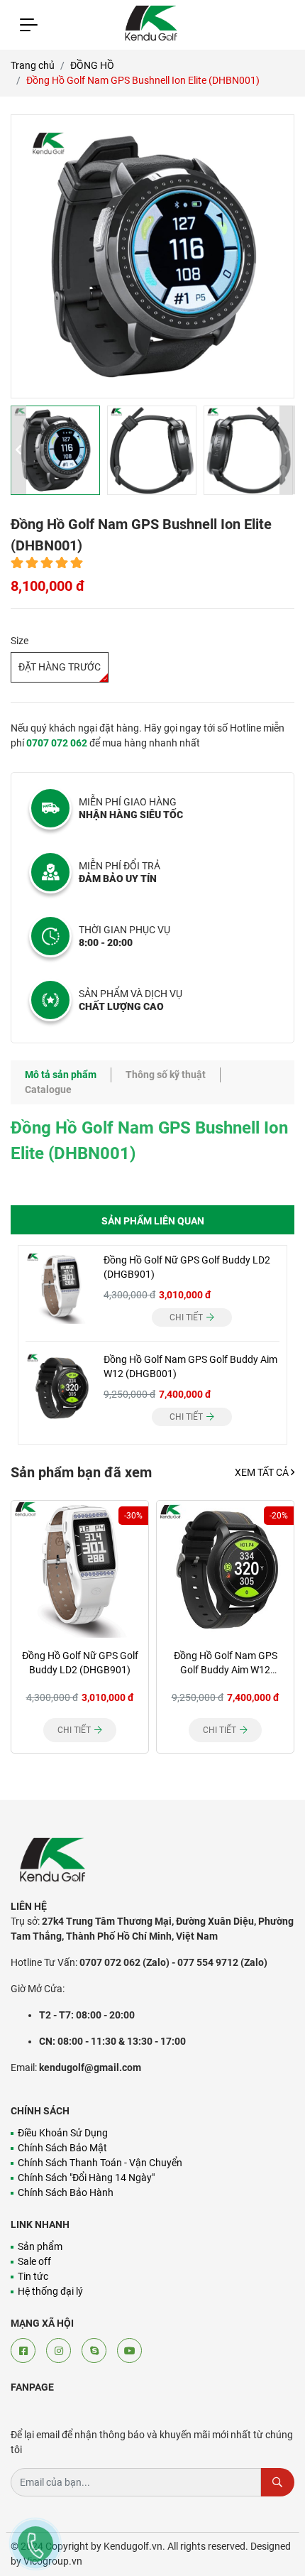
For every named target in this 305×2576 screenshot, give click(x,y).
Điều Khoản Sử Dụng (63, 2133)
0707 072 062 (57, 743)
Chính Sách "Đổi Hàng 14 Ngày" (86, 2178)
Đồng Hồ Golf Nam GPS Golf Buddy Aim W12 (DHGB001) (226, 1670)
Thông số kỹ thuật (166, 1075)
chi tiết (187, 1317)
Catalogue (48, 1089)
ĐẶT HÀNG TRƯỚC (60, 667)
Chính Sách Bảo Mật (62, 2148)
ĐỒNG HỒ (92, 65)
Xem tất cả (263, 1472)
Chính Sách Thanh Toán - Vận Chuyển (100, 2163)
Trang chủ (33, 65)
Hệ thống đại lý (50, 2291)
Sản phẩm (40, 2246)
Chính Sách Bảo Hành (66, 2192)
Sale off (34, 2261)
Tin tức (33, 2276)
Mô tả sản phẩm (61, 1075)
